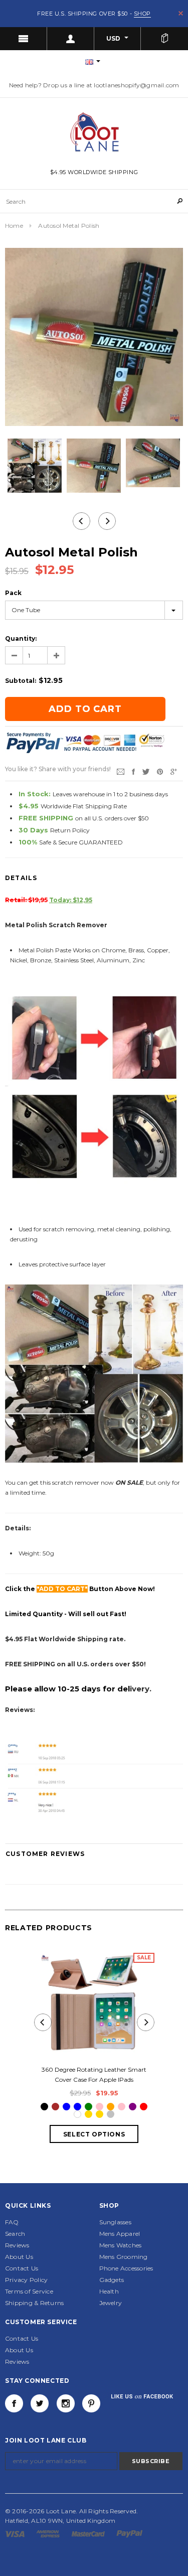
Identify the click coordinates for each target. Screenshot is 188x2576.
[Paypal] (130, 2533)
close (181, 13)
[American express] (49, 2533)
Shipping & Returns (34, 2303)
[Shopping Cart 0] (164, 39)
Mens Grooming (124, 2257)
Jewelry (111, 2303)
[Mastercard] (89, 2533)
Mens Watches (121, 2245)
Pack (13, 593)
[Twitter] (146, 771)
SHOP (142, 14)
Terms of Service (29, 2291)
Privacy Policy (26, 2280)
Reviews (17, 2245)
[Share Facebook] (133, 771)
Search (15, 2234)
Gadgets (112, 2280)
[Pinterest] (160, 771)
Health (109, 2291)
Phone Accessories (126, 2268)
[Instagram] (66, 2403)
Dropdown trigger (71, 39)
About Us (19, 2257)
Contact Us (22, 2268)
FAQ (12, 2222)
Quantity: (21, 638)
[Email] (121, 771)
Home (14, 226)
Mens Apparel (120, 2234)
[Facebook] (14, 2403)
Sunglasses (115, 2222)
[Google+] (174, 771)
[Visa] (16, 2533)
